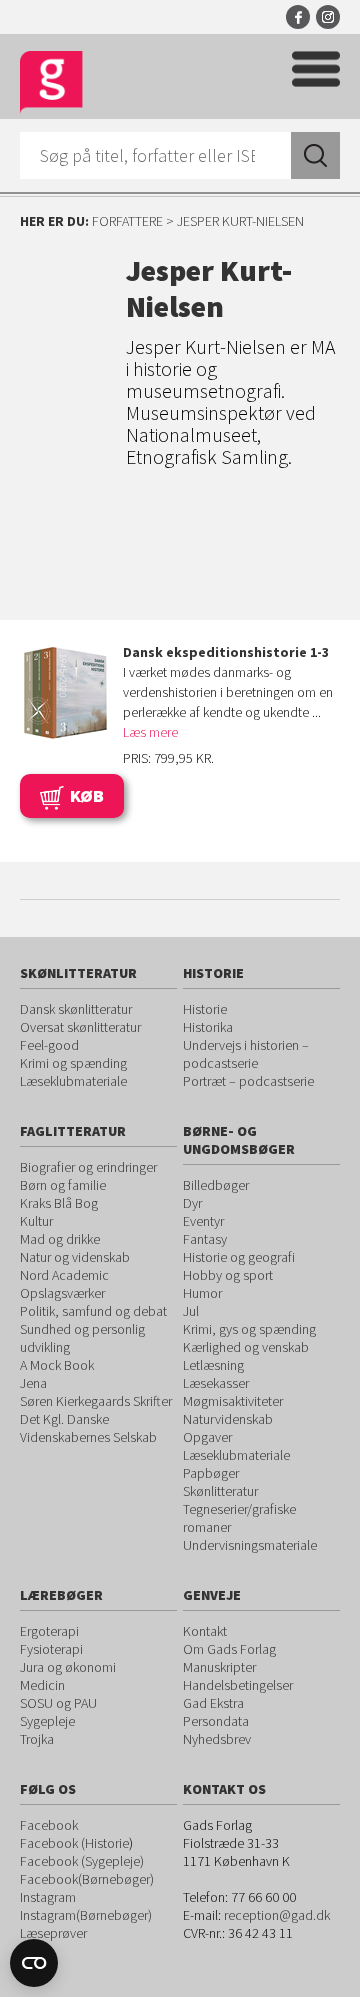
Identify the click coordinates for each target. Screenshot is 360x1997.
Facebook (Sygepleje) (82, 1861)
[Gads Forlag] (51, 82)
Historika (208, 1027)
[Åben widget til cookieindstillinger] (34, 1963)
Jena (33, 1383)
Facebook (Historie (74, 1843)
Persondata (216, 1721)
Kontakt (205, 1631)
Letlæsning (213, 1365)
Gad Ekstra (213, 1703)
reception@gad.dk (277, 1915)
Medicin (42, 1685)
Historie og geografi (239, 1257)
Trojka (37, 1739)
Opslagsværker (62, 1293)
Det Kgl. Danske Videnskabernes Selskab (88, 1428)
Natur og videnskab (75, 1257)
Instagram (328, 17)
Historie (205, 1009)
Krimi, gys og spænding (249, 1329)
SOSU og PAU (58, 1703)
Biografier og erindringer (88, 1167)
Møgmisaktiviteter (233, 1401)
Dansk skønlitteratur (76, 1009)
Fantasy (205, 1239)
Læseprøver (53, 1933)
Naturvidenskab (228, 1419)
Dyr (192, 1203)
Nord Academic (64, 1275)
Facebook (298, 17)
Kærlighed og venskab (246, 1347)
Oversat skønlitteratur (80, 1027)
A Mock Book (57, 1365)
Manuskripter (219, 1667)
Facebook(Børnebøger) (87, 1879)
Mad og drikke (60, 1239)
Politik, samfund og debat (93, 1311)
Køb (87, 795)
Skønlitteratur (220, 1491)
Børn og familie (63, 1185)
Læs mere (150, 732)
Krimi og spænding (73, 1063)
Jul (191, 1311)
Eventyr (203, 1221)
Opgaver (207, 1437)
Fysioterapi (51, 1649)
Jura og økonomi (68, 1667)
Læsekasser (216, 1383)
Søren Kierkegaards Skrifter (96, 1401)
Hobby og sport (228, 1275)
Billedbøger (216, 1185)
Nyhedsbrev (217, 1739)
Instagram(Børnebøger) (86, 1915)
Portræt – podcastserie (248, 1081)
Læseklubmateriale (73, 1081)
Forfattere (127, 221)
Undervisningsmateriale (250, 1545)
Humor (202, 1293)
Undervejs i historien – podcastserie (246, 1054)
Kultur (36, 1221)
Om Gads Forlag (229, 1649)
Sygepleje (47, 1721)
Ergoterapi (49, 1631)
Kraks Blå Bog (59, 1203)
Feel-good (49, 1045)
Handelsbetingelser (238, 1685)
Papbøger (211, 1473)
